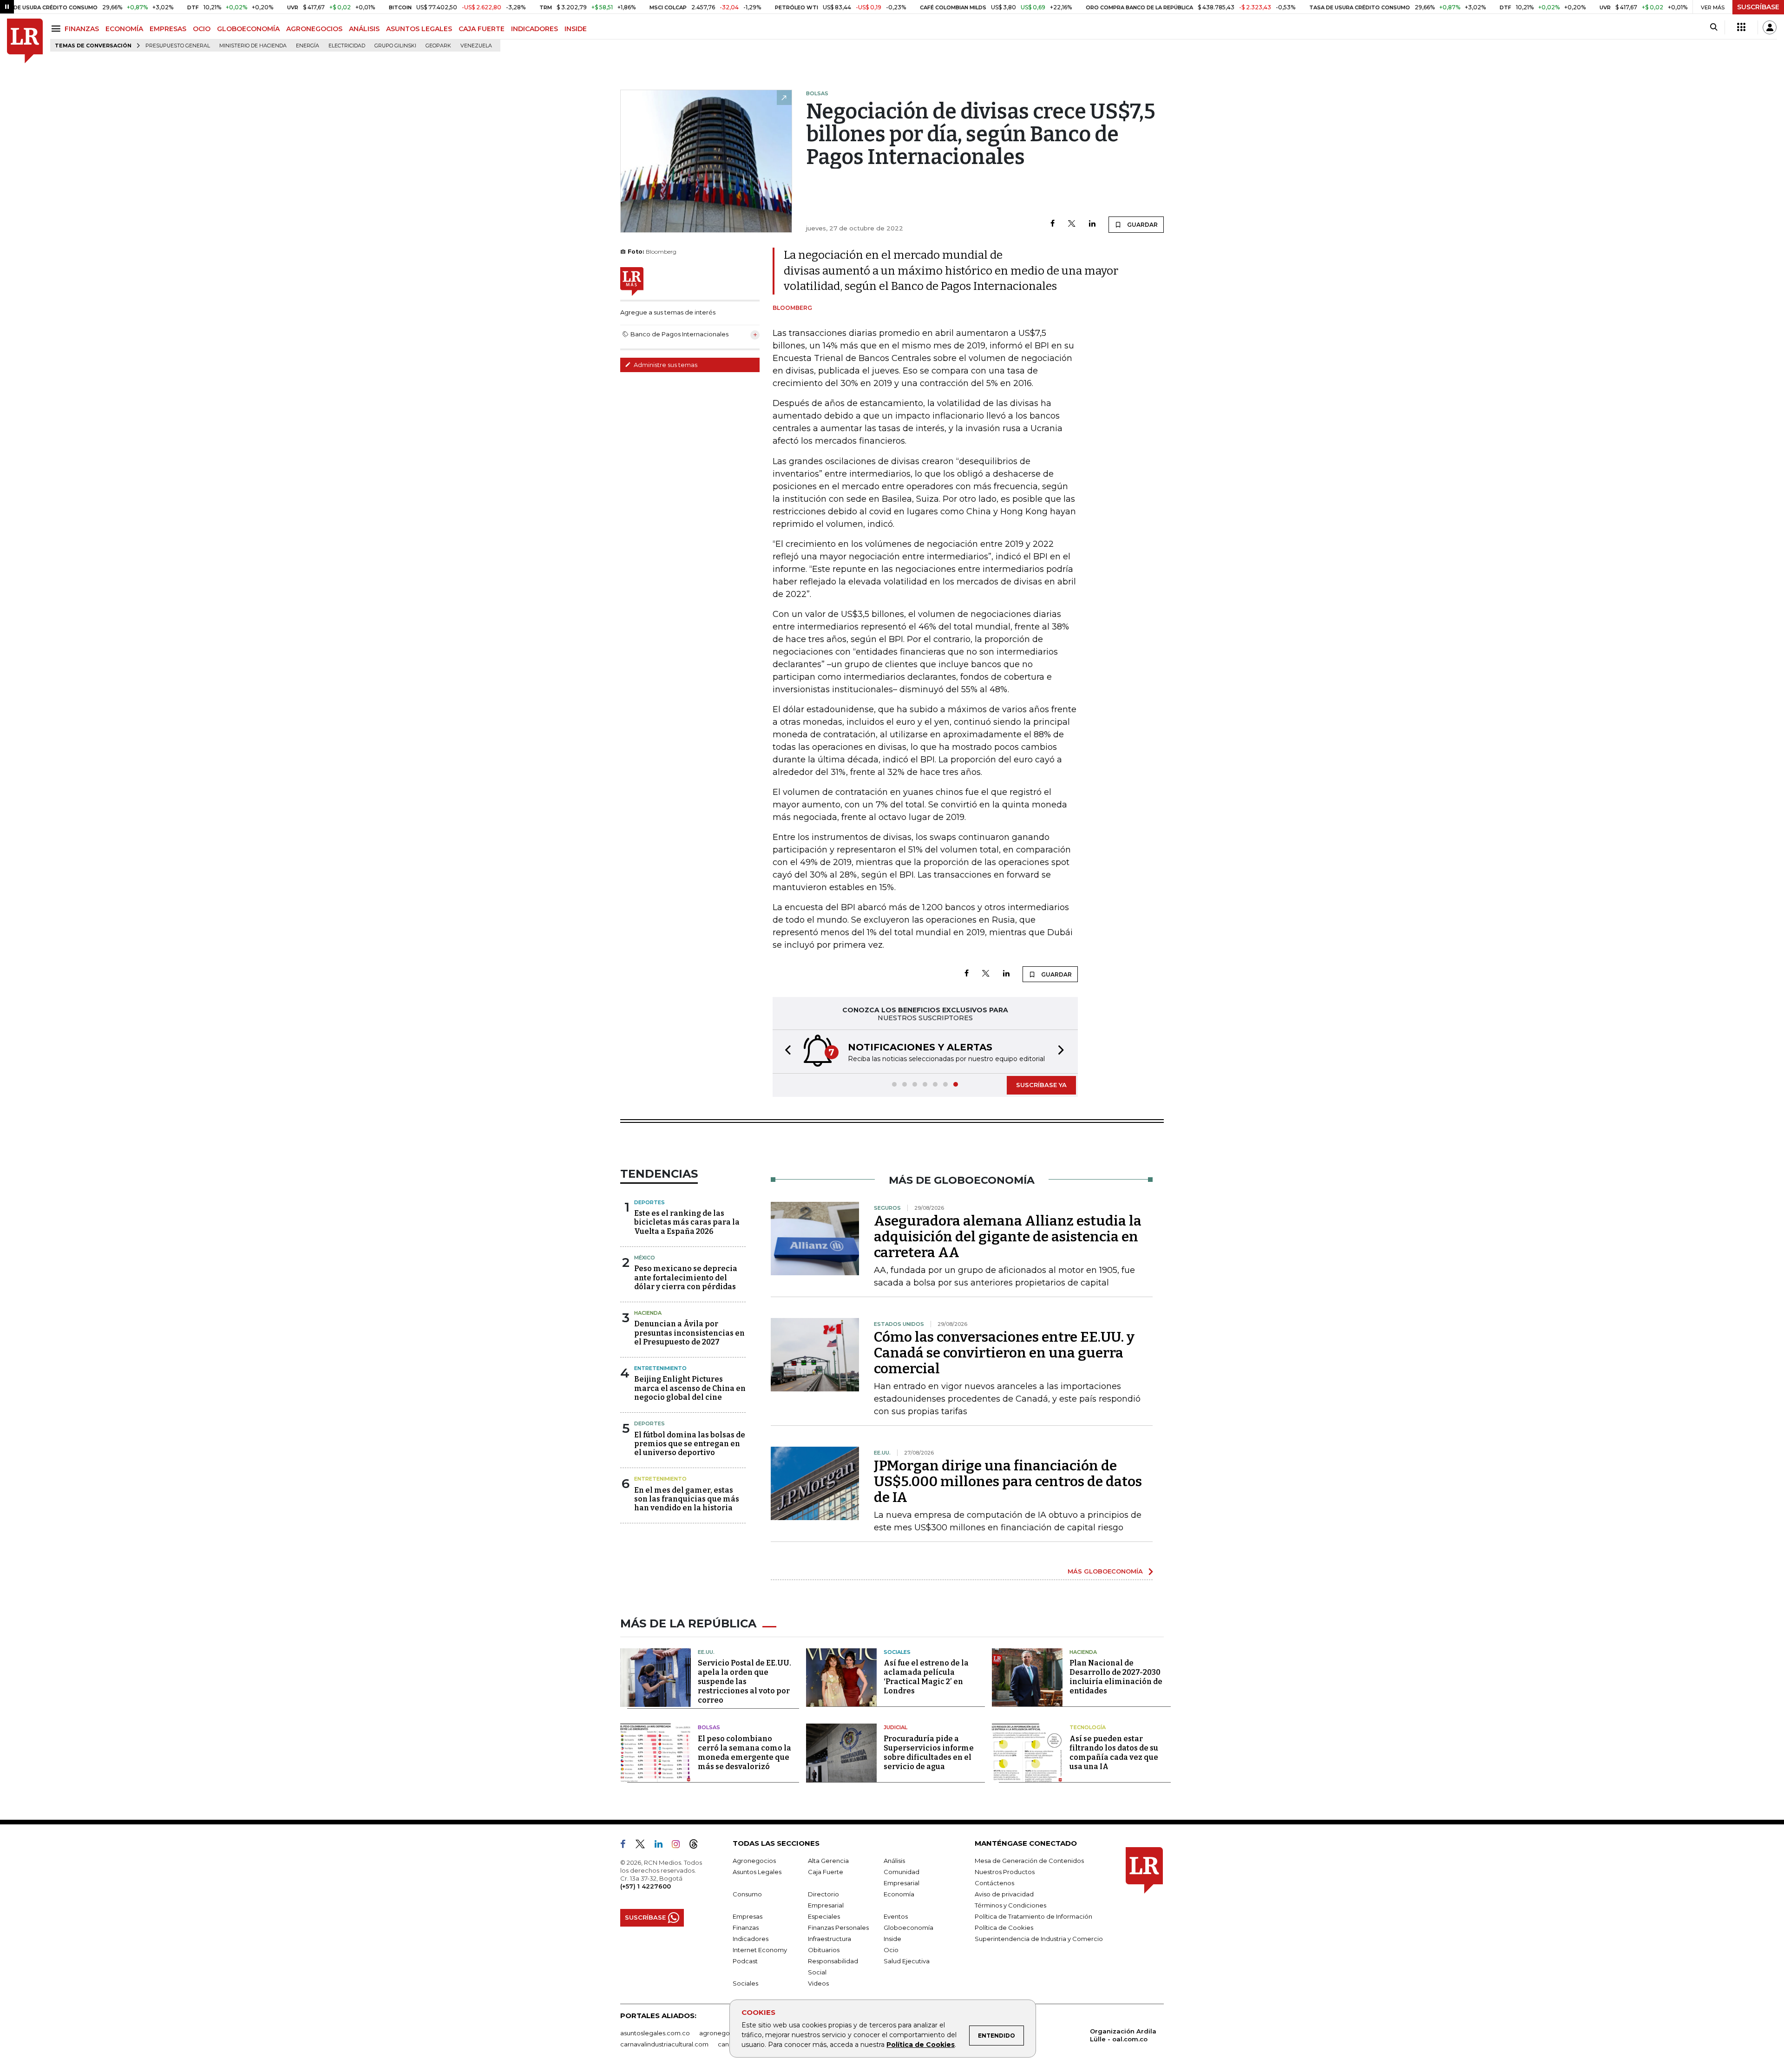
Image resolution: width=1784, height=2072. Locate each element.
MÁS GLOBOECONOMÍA (1105, 1571)
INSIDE (576, 29)
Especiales (824, 1916)
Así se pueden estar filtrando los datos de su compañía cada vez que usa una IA (1114, 1753)
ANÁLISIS (364, 29)
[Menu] (57, 29)
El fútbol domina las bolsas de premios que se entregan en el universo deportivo (690, 1444)
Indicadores (751, 1939)
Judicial (895, 1727)
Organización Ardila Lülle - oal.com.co (1123, 2035)
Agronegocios (754, 1861)
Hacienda (648, 1313)
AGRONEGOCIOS (314, 29)
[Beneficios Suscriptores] (1741, 27)
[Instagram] (679, 1846)
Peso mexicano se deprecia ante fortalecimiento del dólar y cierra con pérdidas (686, 1277)
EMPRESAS (168, 29)
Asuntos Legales (757, 1872)
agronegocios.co (725, 2033)
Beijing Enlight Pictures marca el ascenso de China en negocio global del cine (690, 1388)
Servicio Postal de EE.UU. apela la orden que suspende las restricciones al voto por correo (744, 1682)
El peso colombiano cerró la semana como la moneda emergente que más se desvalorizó (744, 1753)
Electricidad (347, 46)
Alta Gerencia (828, 1861)
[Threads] (697, 1846)
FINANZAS (82, 29)
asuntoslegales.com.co (655, 2033)
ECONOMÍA (124, 29)
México (645, 1258)
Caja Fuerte (826, 1872)
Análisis (894, 1861)
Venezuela (476, 46)
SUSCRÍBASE (1758, 7)
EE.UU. (706, 1652)
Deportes (649, 1202)
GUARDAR (1142, 225)
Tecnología (1088, 1727)
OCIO (202, 29)
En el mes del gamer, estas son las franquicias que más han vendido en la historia (687, 1499)
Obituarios (824, 1950)
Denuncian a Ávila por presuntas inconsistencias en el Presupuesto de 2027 (689, 1333)
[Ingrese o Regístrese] (1770, 27)
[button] (785, 1052)
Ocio (891, 1950)
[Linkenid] (662, 1846)
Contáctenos (994, 1883)
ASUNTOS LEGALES (419, 29)
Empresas (748, 1916)
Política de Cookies (921, 2045)
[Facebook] (1053, 224)
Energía (308, 46)
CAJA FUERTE (482, 29)
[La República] (25, 41)
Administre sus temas (665, 365)
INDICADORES (535, 29)
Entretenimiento (660, 1368)
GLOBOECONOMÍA (248, 29)
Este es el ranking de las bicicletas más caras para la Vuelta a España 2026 (687, 1222)
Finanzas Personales (838, 1928)
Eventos (896, 1916)
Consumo (747, 1894)
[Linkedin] (1092, 224)
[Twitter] (1072, 224)
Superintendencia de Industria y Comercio (1039, 1939)
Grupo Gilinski (395, 46)
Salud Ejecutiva (907, 1961)
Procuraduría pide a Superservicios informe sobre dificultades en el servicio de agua (929, 1753)
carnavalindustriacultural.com (664, 2044)
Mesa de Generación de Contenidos (1029, 1861)
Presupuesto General (178, 46)
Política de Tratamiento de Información (1033, 1916)
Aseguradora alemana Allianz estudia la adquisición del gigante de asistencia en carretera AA (1008, 1237)
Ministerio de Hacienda (253, 46)
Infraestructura (830, 1939)
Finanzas (746, 1928)
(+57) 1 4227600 (646, 1886)
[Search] (1714, 27)
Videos (818, 1983)
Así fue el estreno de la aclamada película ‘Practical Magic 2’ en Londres (926, 1677)
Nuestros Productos (1005, 1872)
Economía (899, 1894)
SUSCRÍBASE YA (1041, 1085)
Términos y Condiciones (1010, 1905)
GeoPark (438, 46)
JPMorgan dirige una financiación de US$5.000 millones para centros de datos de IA (1008, 1482)
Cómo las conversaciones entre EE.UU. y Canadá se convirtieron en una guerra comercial (1004, 1353)
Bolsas (709, 1727)
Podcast (745, 1961)
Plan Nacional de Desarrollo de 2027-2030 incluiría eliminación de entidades (1116, 1677)
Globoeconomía (908, 1928)
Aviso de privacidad (1004, 1894)
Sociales (897, 1652)
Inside (892, 1939)
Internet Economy (760, 1950)
